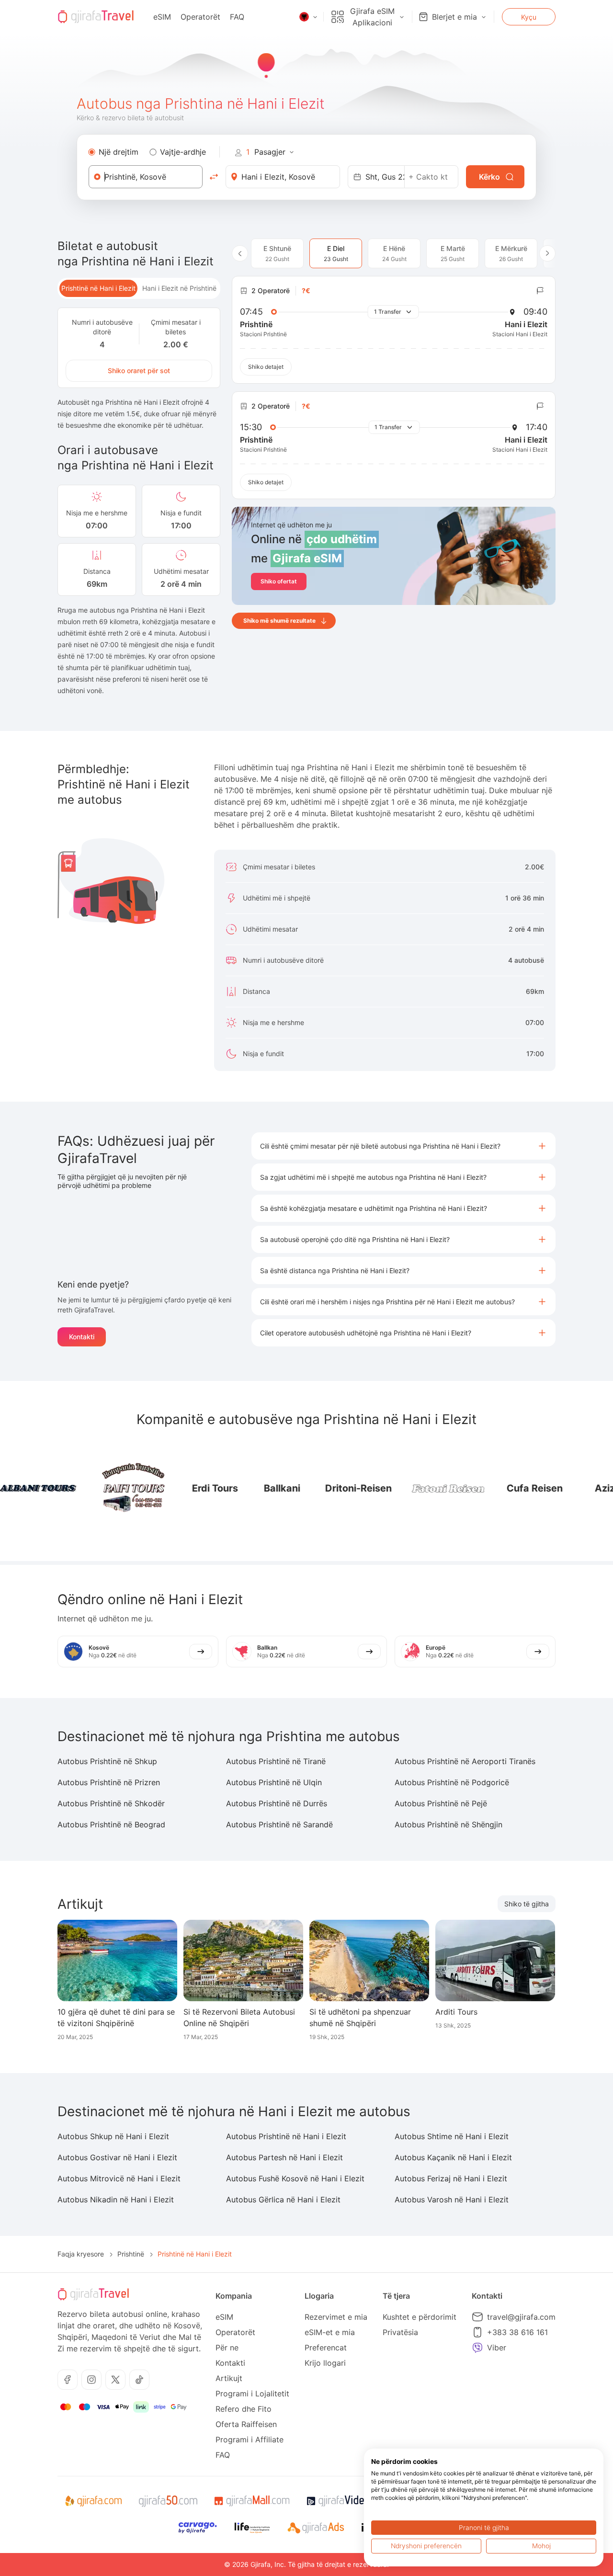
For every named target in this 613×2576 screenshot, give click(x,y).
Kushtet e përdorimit (420, 2317)
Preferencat (326, 2348)
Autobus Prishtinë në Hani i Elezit (286, 2136)
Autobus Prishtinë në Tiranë (276, 1761)
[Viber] (477, 2348)
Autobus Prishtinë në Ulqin (274, 1782)
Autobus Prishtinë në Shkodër (111, 1803)
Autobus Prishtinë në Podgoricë (452, 1782)
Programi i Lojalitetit (252, 2394)
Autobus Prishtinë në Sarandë (279, 1824)
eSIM (162, 17)
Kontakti (82, 1337)
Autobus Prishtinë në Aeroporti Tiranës (465, 1761)
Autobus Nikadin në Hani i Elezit (116, 2200)
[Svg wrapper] (93, 2501)
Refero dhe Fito (244, 2409)
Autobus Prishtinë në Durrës (277, 1803)
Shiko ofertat (279, 581)
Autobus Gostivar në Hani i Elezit (117, 2157)
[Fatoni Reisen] (412, 1488)
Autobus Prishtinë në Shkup (107, 1761)
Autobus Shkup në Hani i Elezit (113, 2136)
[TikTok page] (139, 2380)
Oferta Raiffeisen (246, 2424)
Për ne (227, 2348)
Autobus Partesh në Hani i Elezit (284, 2157)
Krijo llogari (325, 2363)
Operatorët (200, 17)
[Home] (96, 17)
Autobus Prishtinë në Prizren (109, 1782)
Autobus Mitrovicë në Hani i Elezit (119, 2178)
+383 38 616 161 (517, 2332)
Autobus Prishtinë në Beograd (111, 1824)
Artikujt (229, 2378)
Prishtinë (131, 2254)
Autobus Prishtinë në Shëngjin (448, 1824)
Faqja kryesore (81, 2254)
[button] (403, 1146)
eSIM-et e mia (330, 2332)
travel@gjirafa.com (521, 2317)
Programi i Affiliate (250, 2439)
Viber (497, 2348)
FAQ (237, 17)
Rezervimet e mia (336, 2317)
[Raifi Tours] (96, 1488)
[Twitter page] (115, 2380)
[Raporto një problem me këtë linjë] (540, 291)
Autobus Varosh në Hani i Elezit (452, 2200)
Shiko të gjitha (527, 1904)
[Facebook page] (68, 2380)
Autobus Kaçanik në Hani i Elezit (453, 2157)
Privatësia (400, 2332)
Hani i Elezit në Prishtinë (179, 288)
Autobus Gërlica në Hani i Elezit (283, 2200)
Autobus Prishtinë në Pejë (441, 1803)
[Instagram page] (91, 2380)
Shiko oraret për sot (139, 370)
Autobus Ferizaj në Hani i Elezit (451, 2178)
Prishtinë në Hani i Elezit (98, 288)
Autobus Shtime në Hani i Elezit (452, 2136)
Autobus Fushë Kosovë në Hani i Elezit (295, 2178)
